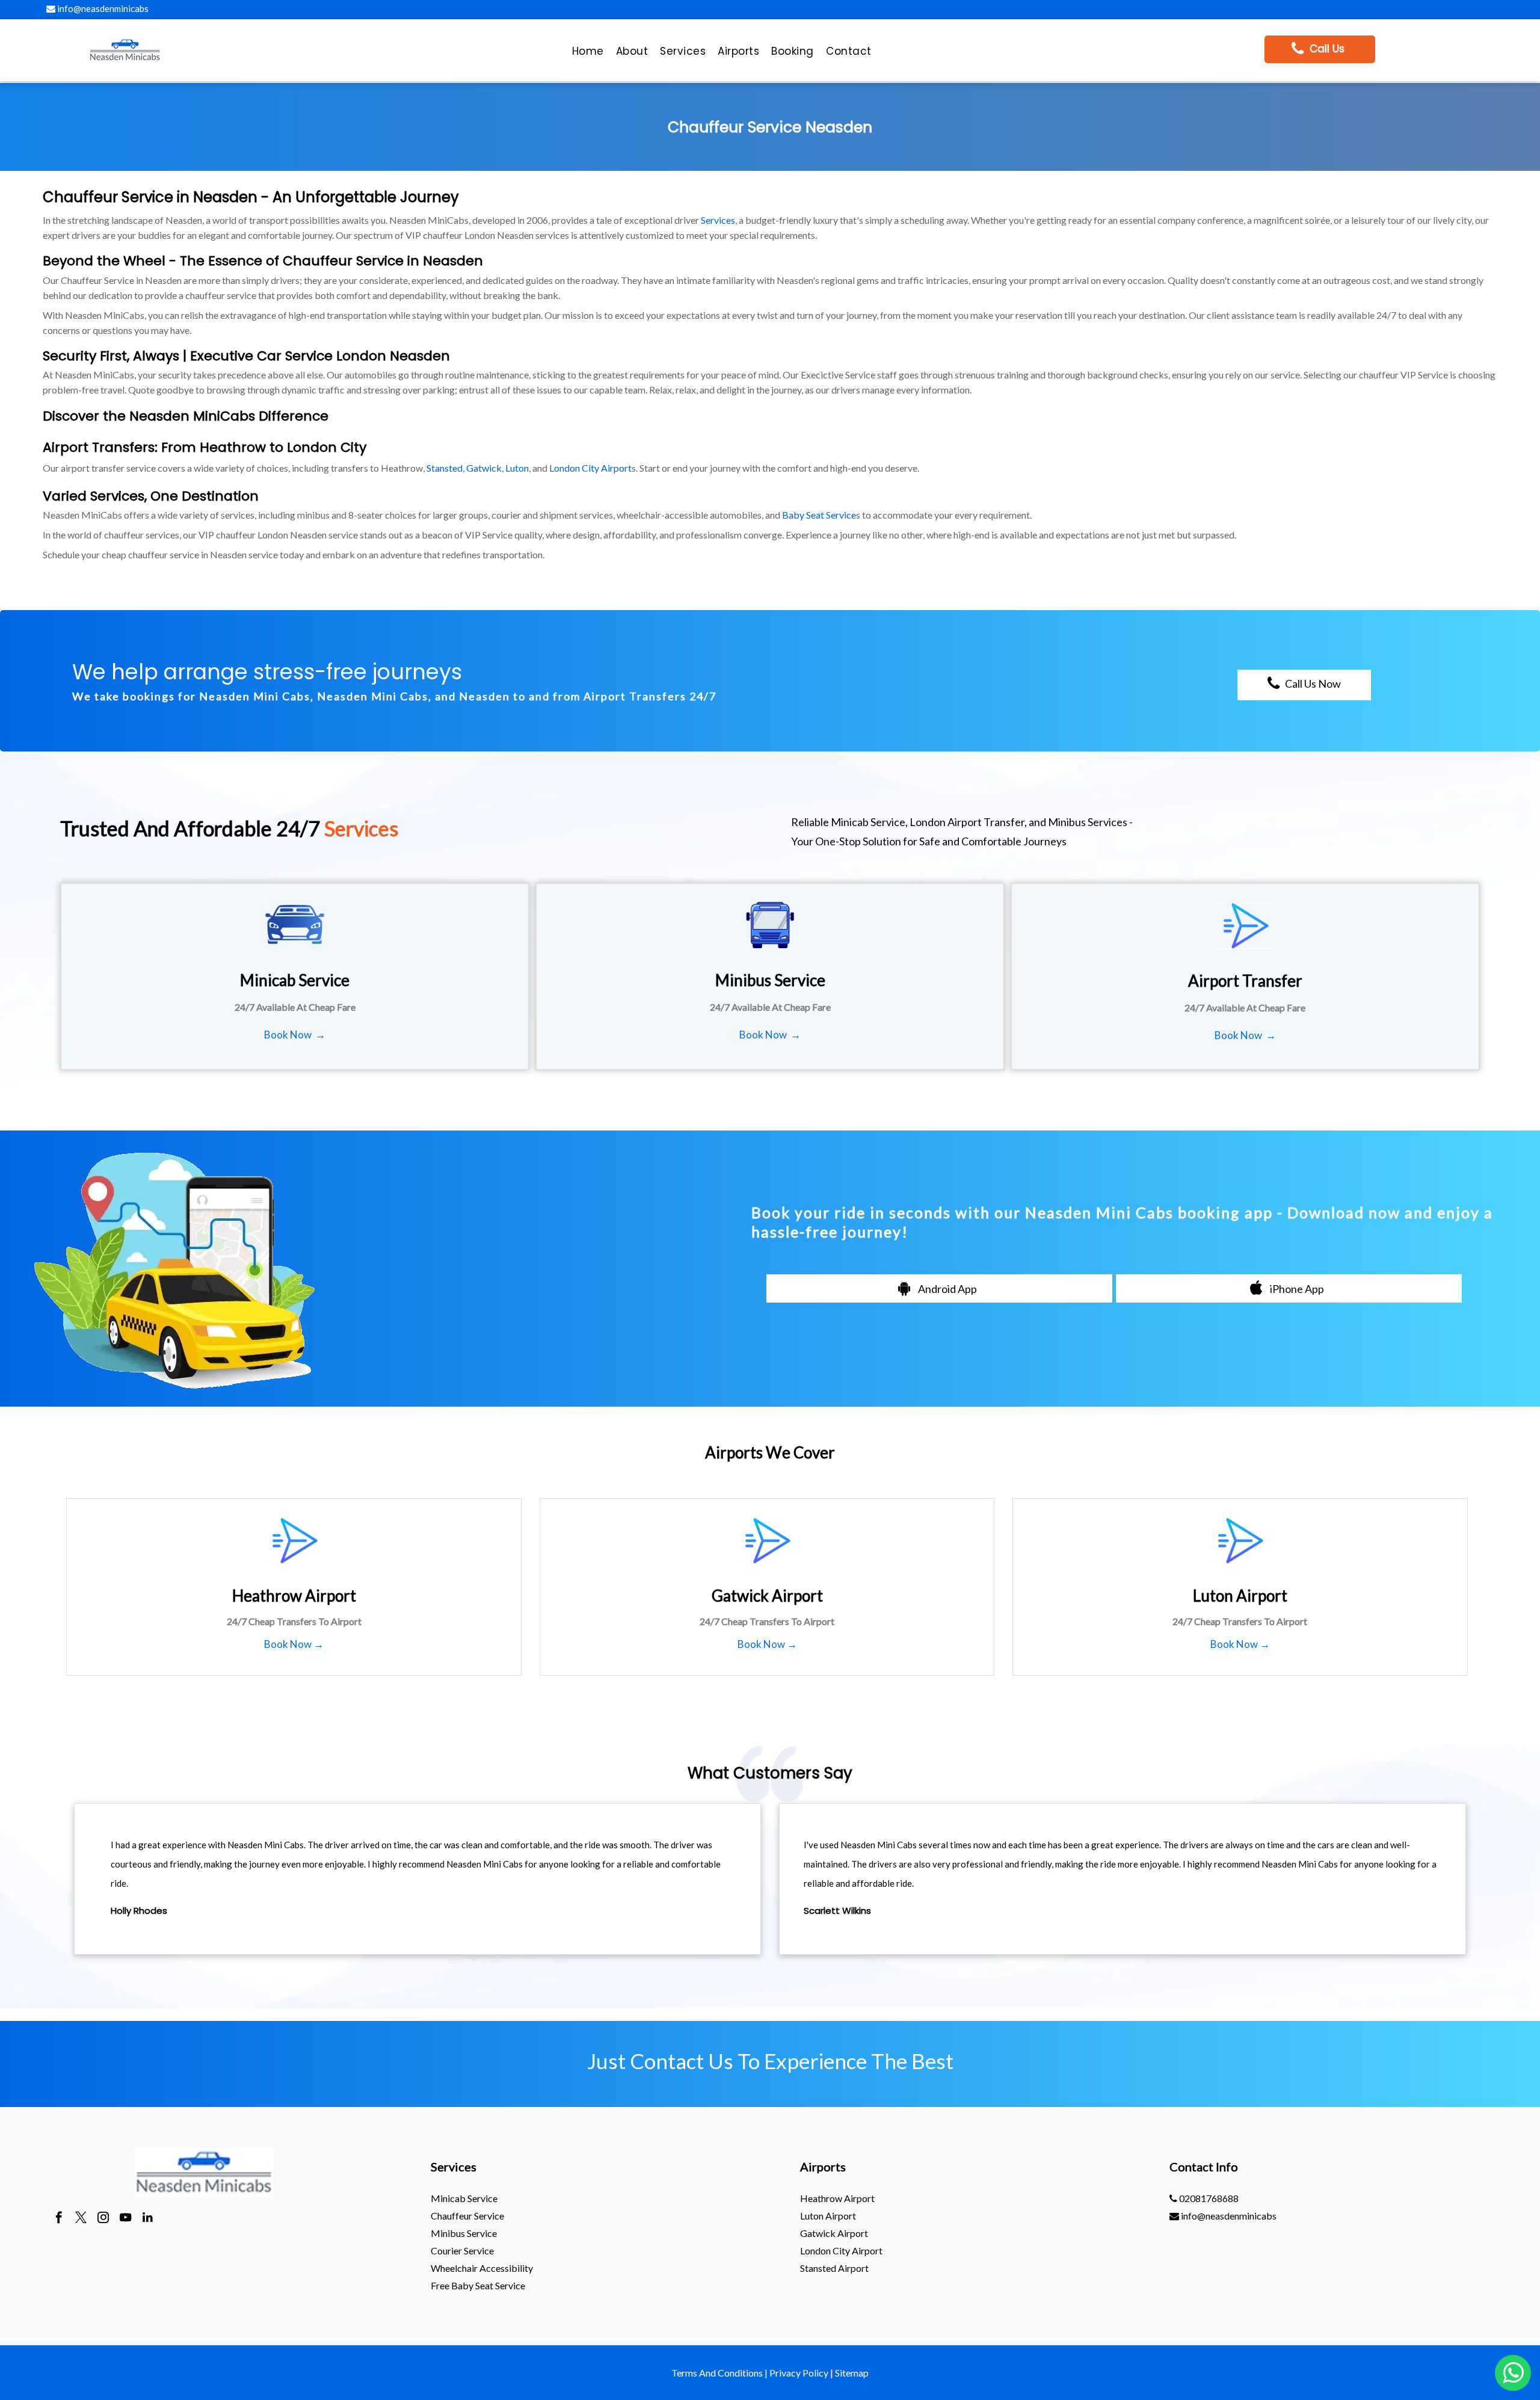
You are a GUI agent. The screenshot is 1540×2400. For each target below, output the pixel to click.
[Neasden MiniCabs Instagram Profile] (103, 2219)
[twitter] (81, 2219)
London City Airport (590, 468)
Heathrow (233, 447)
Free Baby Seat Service (478, 2285)
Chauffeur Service (467, 2216)
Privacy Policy (799, 2373)
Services (718, 220)
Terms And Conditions (717, 2373)
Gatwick (484, 468)
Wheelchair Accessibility (482, 2268)
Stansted (445, 468)
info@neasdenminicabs (102, 8)
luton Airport (828, 2216)
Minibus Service (464, 2233)
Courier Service (462, 2250)
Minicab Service (464, 2198)
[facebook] (59, 2219)
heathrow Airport (837, 2198)
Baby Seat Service (819, 515)
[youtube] (125, 2219)
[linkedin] (148, 2219)
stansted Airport (834, 2268)
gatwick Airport (834, 2233)
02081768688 (1208, 2198)
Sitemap (852, 2373)
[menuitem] (588, 54)
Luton (517, 468)
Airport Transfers (99, 447)
